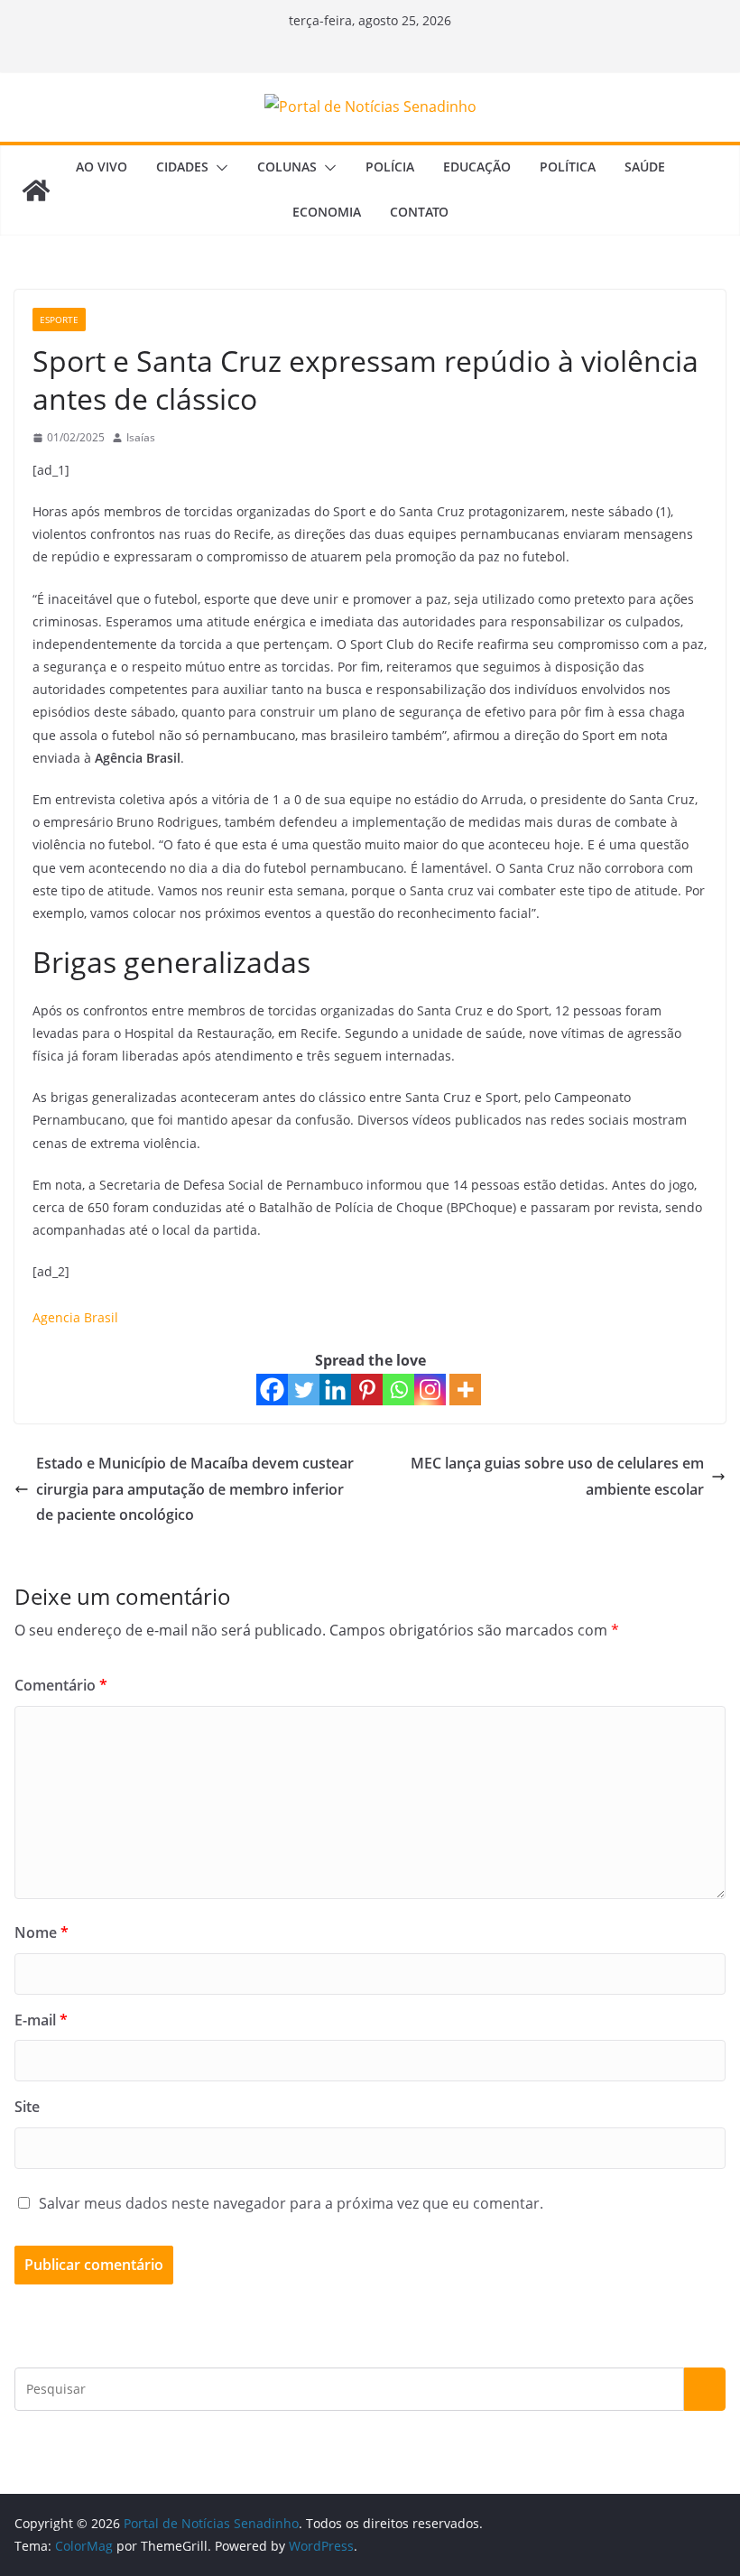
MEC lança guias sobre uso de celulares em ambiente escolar (557, 1476)
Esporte (59, 320)
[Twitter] (304, 1390)
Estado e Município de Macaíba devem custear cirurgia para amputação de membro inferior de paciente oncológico (195, 1489)
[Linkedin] (335, 1390)
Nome (42, 1932)
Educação (477, 167)
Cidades (182, 167)
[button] (218, 168)
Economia (327, 212)
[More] (465, 1390)
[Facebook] (272, 1390)
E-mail (41, 2020)
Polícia (390, 167)
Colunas (287, 167)
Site (27, 2107)
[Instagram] (430, 1390)
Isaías (141, 437)
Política (568, 167)
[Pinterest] (367, 1390)
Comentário (61, 1685)
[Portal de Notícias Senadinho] (36, 190)
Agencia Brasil (75, 1317)
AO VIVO (102, 167)
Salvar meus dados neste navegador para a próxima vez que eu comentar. (291, 2203)
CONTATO (419, 212)
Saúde (645, 167)
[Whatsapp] (398, 1390)
